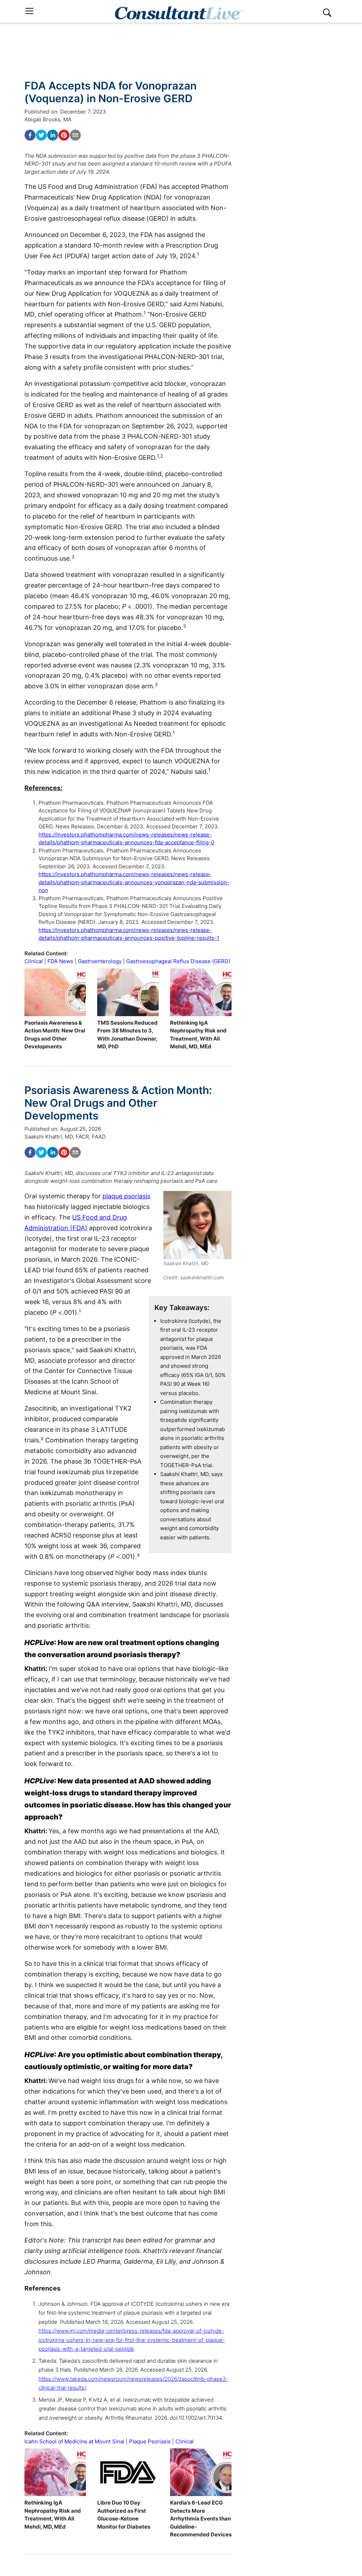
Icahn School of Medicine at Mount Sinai (74, 2441)
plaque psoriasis (126, 1196)
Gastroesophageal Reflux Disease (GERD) (178, 961)
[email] (75, 135)
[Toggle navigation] (29, 11)
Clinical (34, 961)
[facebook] (30, 135)
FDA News (60, 961)
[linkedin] (53, 135)
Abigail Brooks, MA (48, 119)
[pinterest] (64, 135)
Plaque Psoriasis (150, 2441)
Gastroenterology (100, 961)
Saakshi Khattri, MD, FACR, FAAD (65, 1137)
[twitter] (41, 135)
